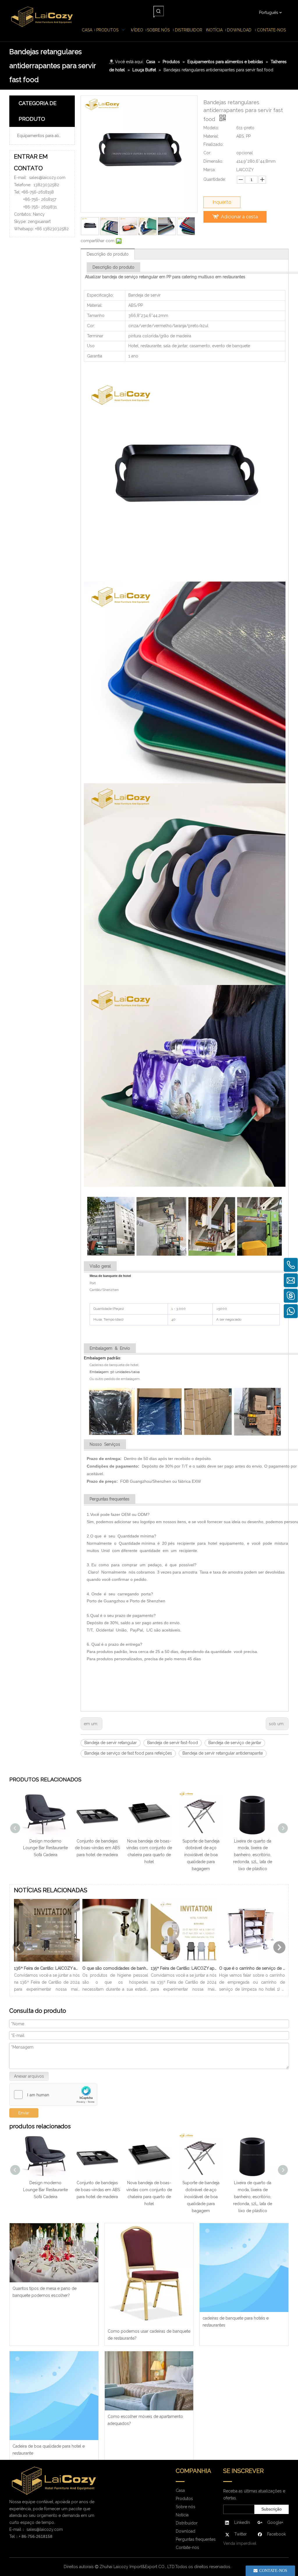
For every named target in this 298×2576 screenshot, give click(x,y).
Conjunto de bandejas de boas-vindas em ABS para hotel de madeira (46, 2190)
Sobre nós (186, 2507)
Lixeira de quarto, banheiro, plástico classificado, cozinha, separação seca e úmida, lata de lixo (209, 1855)
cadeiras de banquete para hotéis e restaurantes (236, 2322)
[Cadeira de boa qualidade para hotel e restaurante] (54, 2396)
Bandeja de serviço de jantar (235, 1743)
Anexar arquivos (29, 2076)
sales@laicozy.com (47, 178)
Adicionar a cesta (239, 217)
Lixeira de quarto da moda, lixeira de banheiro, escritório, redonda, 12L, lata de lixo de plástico (157, 1855)
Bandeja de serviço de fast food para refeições (128, 1753)
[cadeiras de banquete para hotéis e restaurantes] (244, 2268)
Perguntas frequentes (196, 2539)
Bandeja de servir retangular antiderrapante (223, 1753)
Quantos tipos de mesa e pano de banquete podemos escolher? (45, 2292)
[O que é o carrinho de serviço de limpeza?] (252, 1962)
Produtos (184, 2499)
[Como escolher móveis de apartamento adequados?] (149, 2381)
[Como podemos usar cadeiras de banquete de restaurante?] (149, 2274)
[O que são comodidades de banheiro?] (115, 1962)
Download (186, 2531)
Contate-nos (187, 2547)
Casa (180, 2490)
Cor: (207, 153)
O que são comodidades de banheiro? (115, 1968)
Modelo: (211, 128)
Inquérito (222, 202)
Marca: (210, 170)
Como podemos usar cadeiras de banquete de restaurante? (149, 2335)
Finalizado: (213, 144)
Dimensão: (213, 161)
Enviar (24, 2113)
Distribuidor (187, 2523)
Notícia (182, 2515)
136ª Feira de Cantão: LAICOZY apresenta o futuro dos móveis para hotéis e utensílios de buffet (47, 1968)
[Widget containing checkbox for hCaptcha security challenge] (53, 2095)
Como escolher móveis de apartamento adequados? (145, 2420)
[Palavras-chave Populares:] (159, 11)
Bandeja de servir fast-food (173, 1743)
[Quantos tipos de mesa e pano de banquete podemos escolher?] (54, 2253)
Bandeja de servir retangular (111, 1743)
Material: (211, 136)
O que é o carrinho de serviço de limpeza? (252, 1968)
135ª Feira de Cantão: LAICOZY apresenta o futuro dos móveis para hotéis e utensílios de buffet (184, 1968)
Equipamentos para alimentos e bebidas (44, 136)
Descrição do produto (108, 254)
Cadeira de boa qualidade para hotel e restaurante (49, 2450)
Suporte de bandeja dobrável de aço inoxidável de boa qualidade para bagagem (105, 1855)
